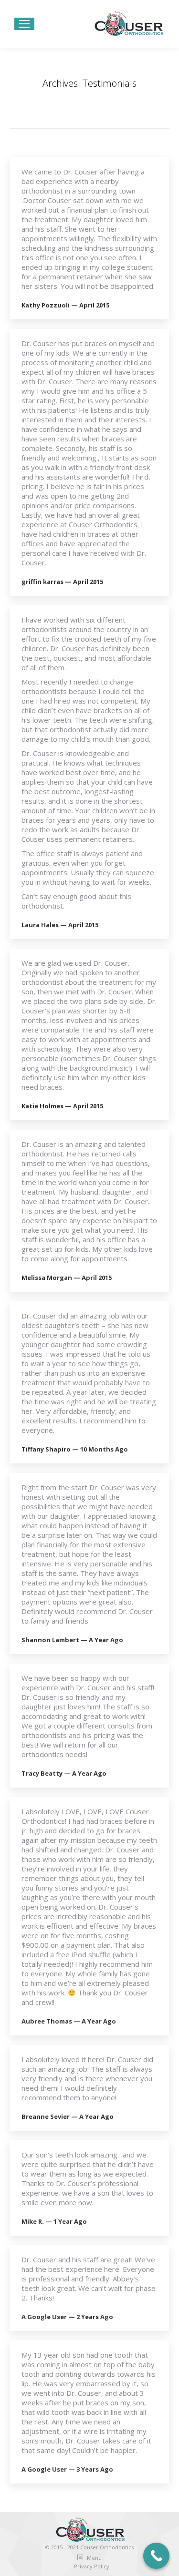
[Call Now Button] (156, 2556)
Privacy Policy (92, 2566)
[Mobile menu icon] (24, 24)
